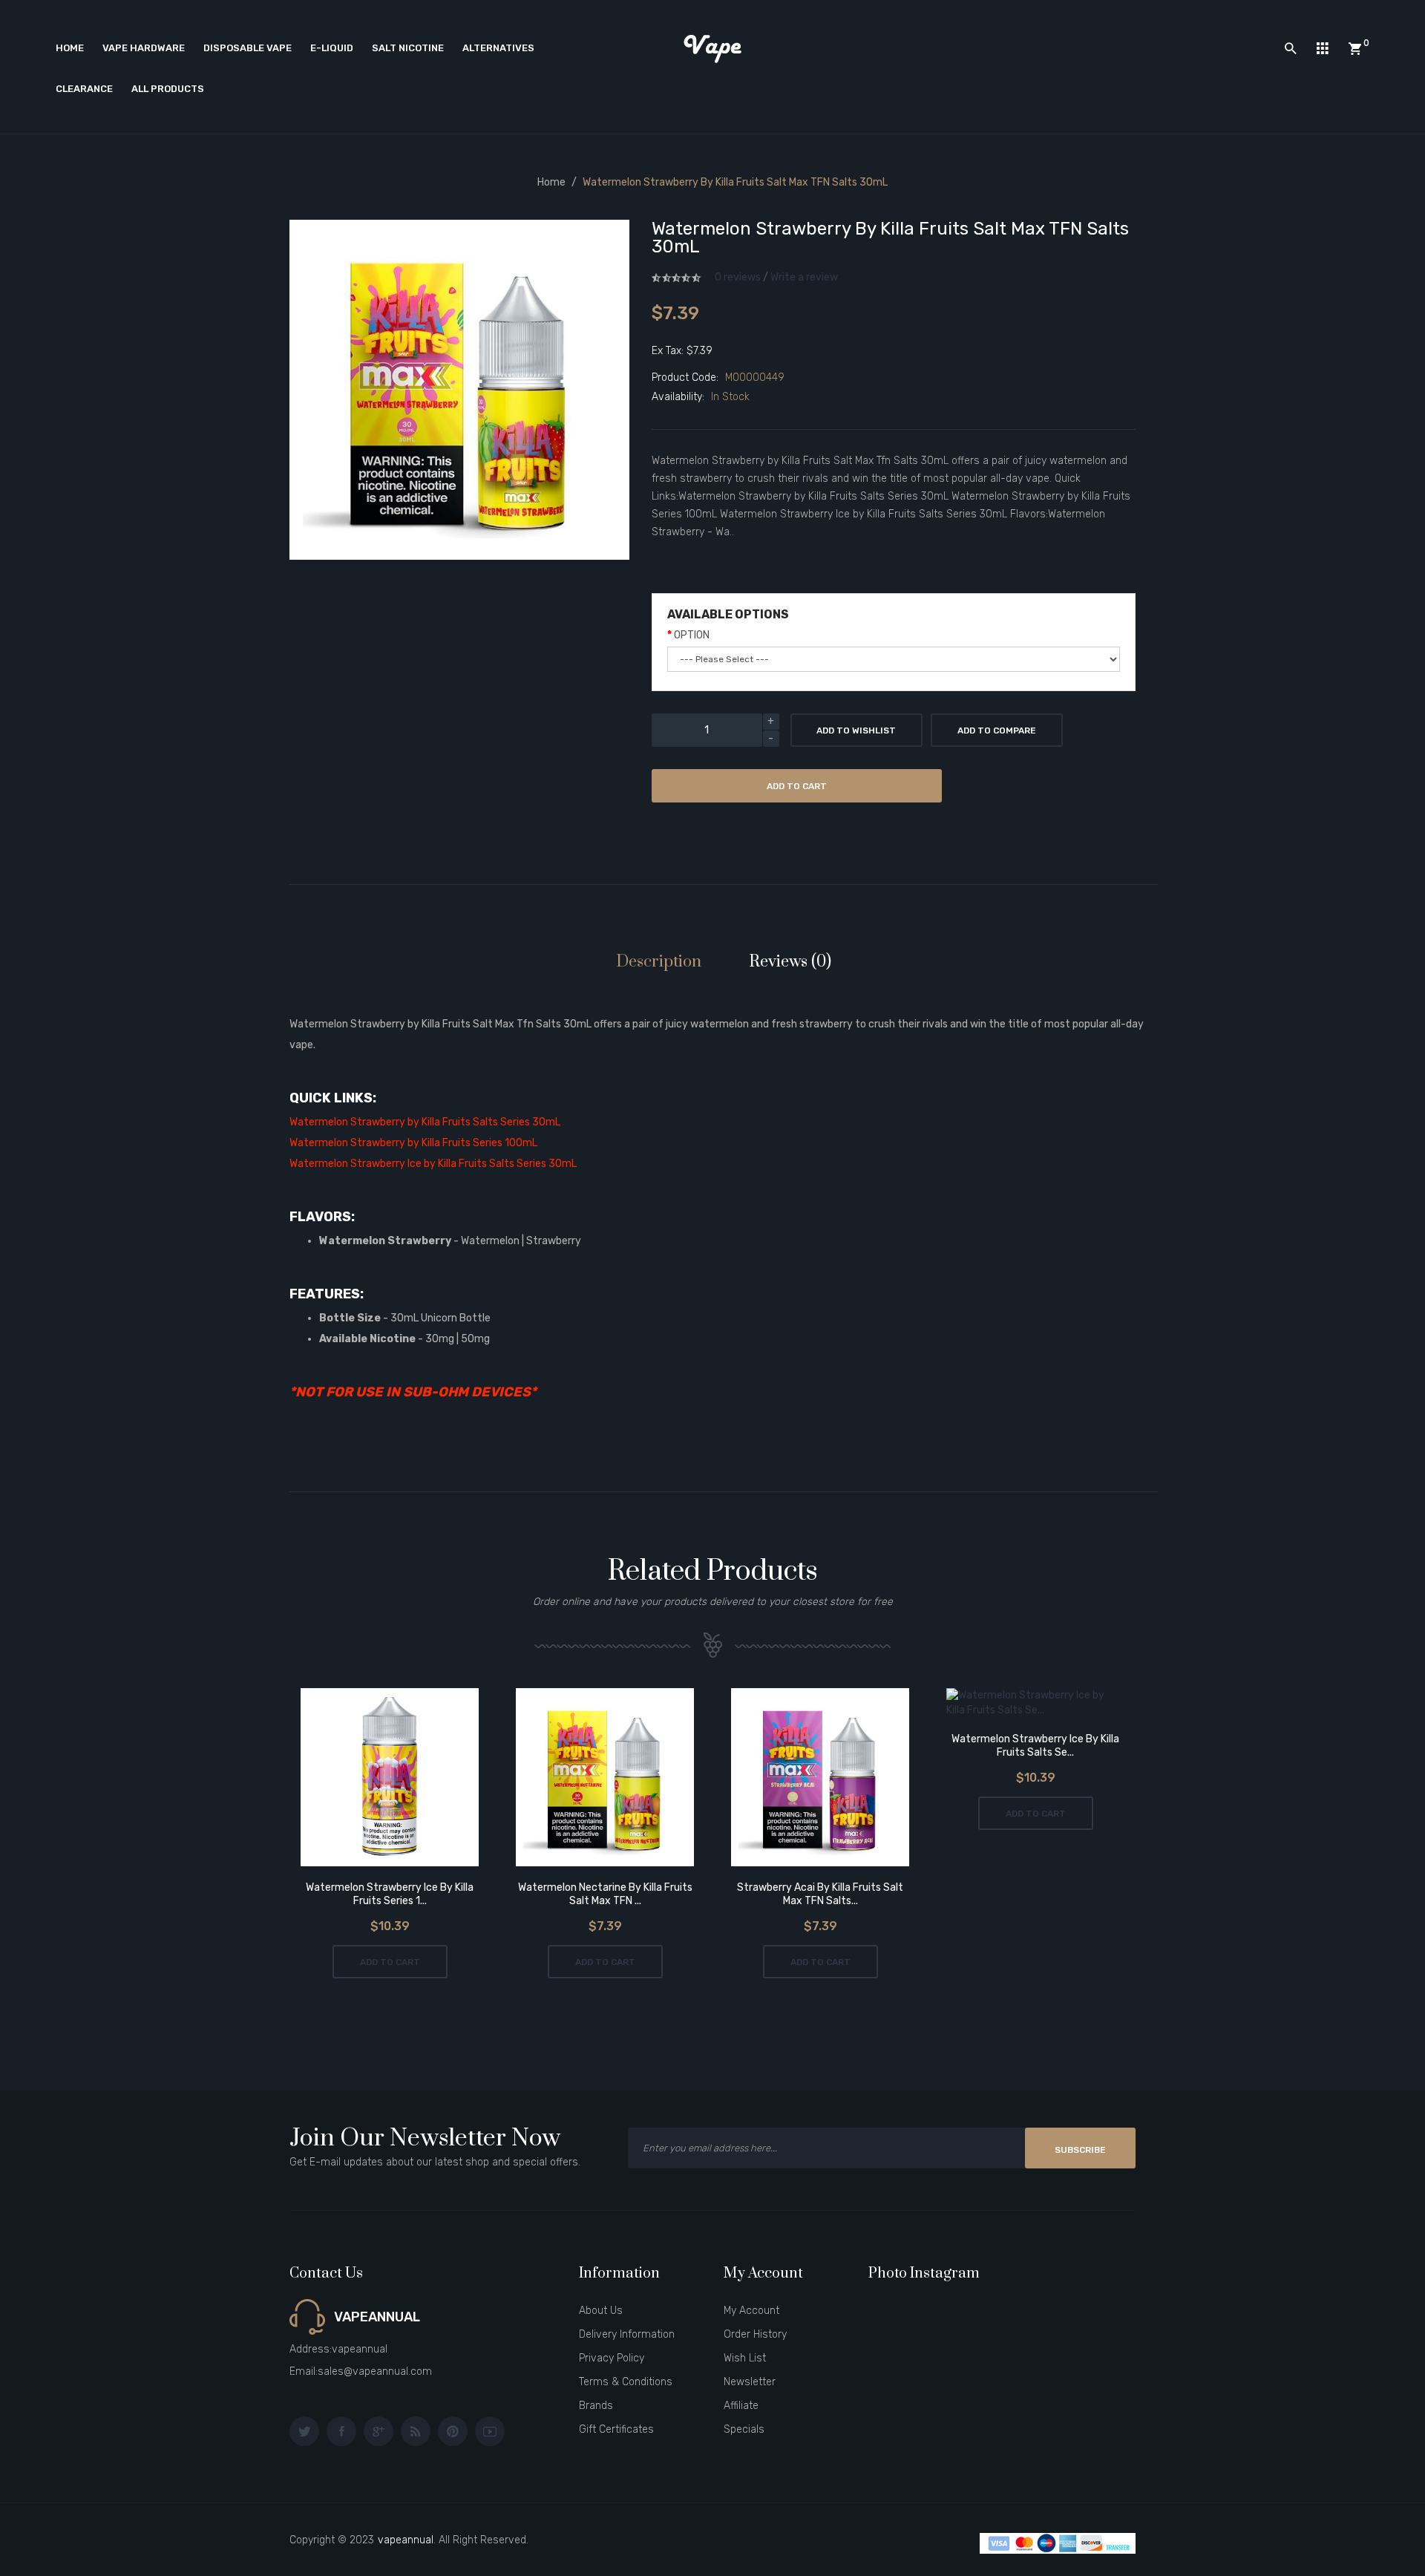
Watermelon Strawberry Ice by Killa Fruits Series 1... (390, 1894)
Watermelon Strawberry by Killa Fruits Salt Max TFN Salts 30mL (735, 182)
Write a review (804, 277)
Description (659, 962)
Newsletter (750, 2382)
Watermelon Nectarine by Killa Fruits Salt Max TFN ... (605, 1894)
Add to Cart (797, 786)
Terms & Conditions (626, 2382)
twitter (304, 2431)
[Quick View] (432, 1779)
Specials (744, 2429)
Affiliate (741, 2406)
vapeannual (406, 2540)
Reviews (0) (790, 962)
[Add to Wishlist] (348, 1779)
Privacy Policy (612, 2358)
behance (416, 2431)
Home (551, 182)
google (379, 2431)
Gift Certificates (616, 2429)
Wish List (745, 2358)
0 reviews (738, 277)
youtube (490, 2431)
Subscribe (1080, 2150)
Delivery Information (627, 2334)
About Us (601, 2311)
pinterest (453, 2431)
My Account (751, 2311)
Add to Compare (997, 730)
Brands (596, 2406)
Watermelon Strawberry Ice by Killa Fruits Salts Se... (1035, 1746)
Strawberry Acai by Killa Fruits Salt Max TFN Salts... (820, 1894)
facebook (341, 2431)
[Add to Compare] (390, 1779)
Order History (755, 2334)
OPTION (692, 635)
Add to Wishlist (856, 730)
